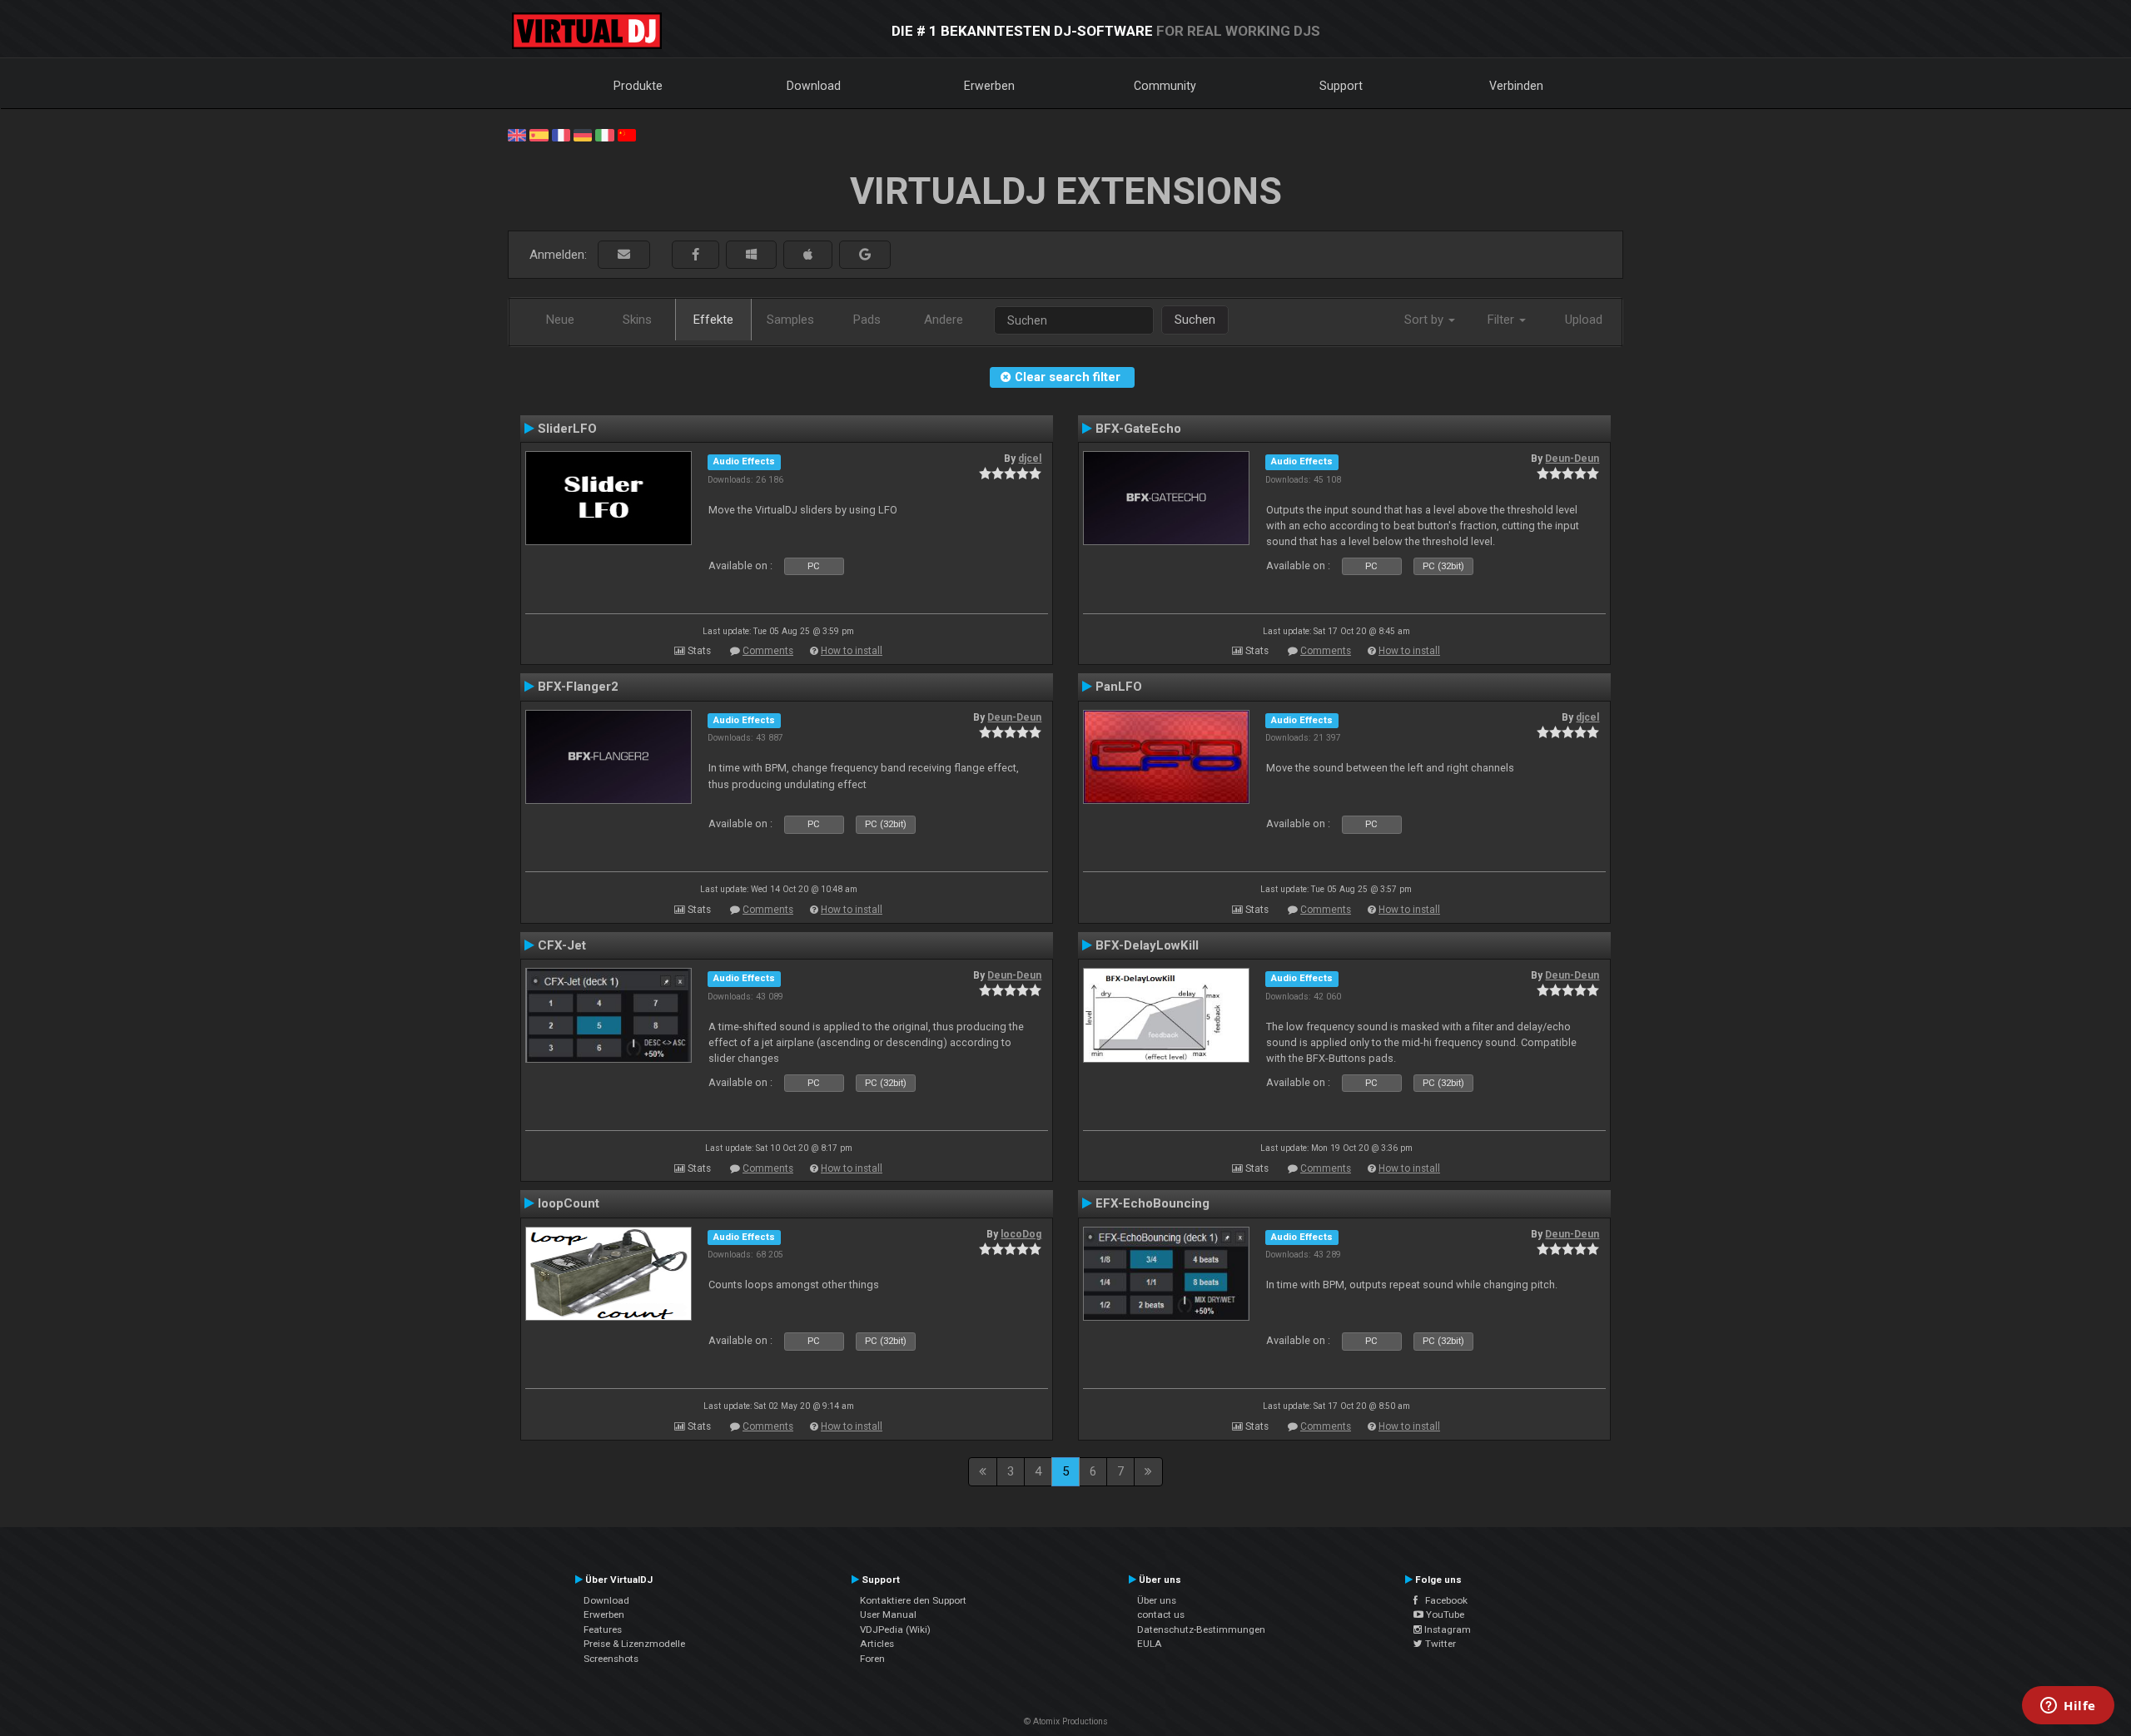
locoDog (1021, 1234)
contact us (1161, 1614)
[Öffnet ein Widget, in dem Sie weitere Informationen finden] (2068, 1707)
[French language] (561, 134)
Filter (1503, 320)
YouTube (1444, 1614)
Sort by (1426, 320)
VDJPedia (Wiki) (895, 1629)
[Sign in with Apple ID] (808, 255)
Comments (768, 651)
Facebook (1443, 1600)
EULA (1150, 1644)
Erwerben (989, 86)
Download (814, 86)
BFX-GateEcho (1138, 429)
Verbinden (1516, 86)
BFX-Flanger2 (578, 687)
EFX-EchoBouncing (1152, 1203)
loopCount (569, 1203)
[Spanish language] (539, 134)
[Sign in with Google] (865, 255)
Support (1341, 86)
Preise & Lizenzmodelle (634, 1644)
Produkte (638, 86)
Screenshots (611, 1659)
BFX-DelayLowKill (1147, 945)
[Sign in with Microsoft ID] (751, 255)
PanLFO (1119, 687)
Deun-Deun (1572, 459)
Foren (872, 1659)
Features (603, 1629)
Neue (560, 320)
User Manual (888, 1614)
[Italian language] (604, 134)
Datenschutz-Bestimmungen (1201, 1629)
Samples (790, 320)
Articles (877, 1644)
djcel (1030, 459)
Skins (637, 320)
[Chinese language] (627, 134)
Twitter (1439, 1644)
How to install (852, 651)
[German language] (583, 134)
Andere (944, 320)
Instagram (1446, 1629)
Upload (1584, 320)
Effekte (713, 320)
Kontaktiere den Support (913, 1600)
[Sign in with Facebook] (695, 255)
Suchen (1195, 320)
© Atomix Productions (1066, 1721)
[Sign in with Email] (624, 255)
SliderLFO (567, 429)
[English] (517, 134)
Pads (867, 320)
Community (1165, 86)
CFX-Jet (562, 945)
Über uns (1157, 1600)
